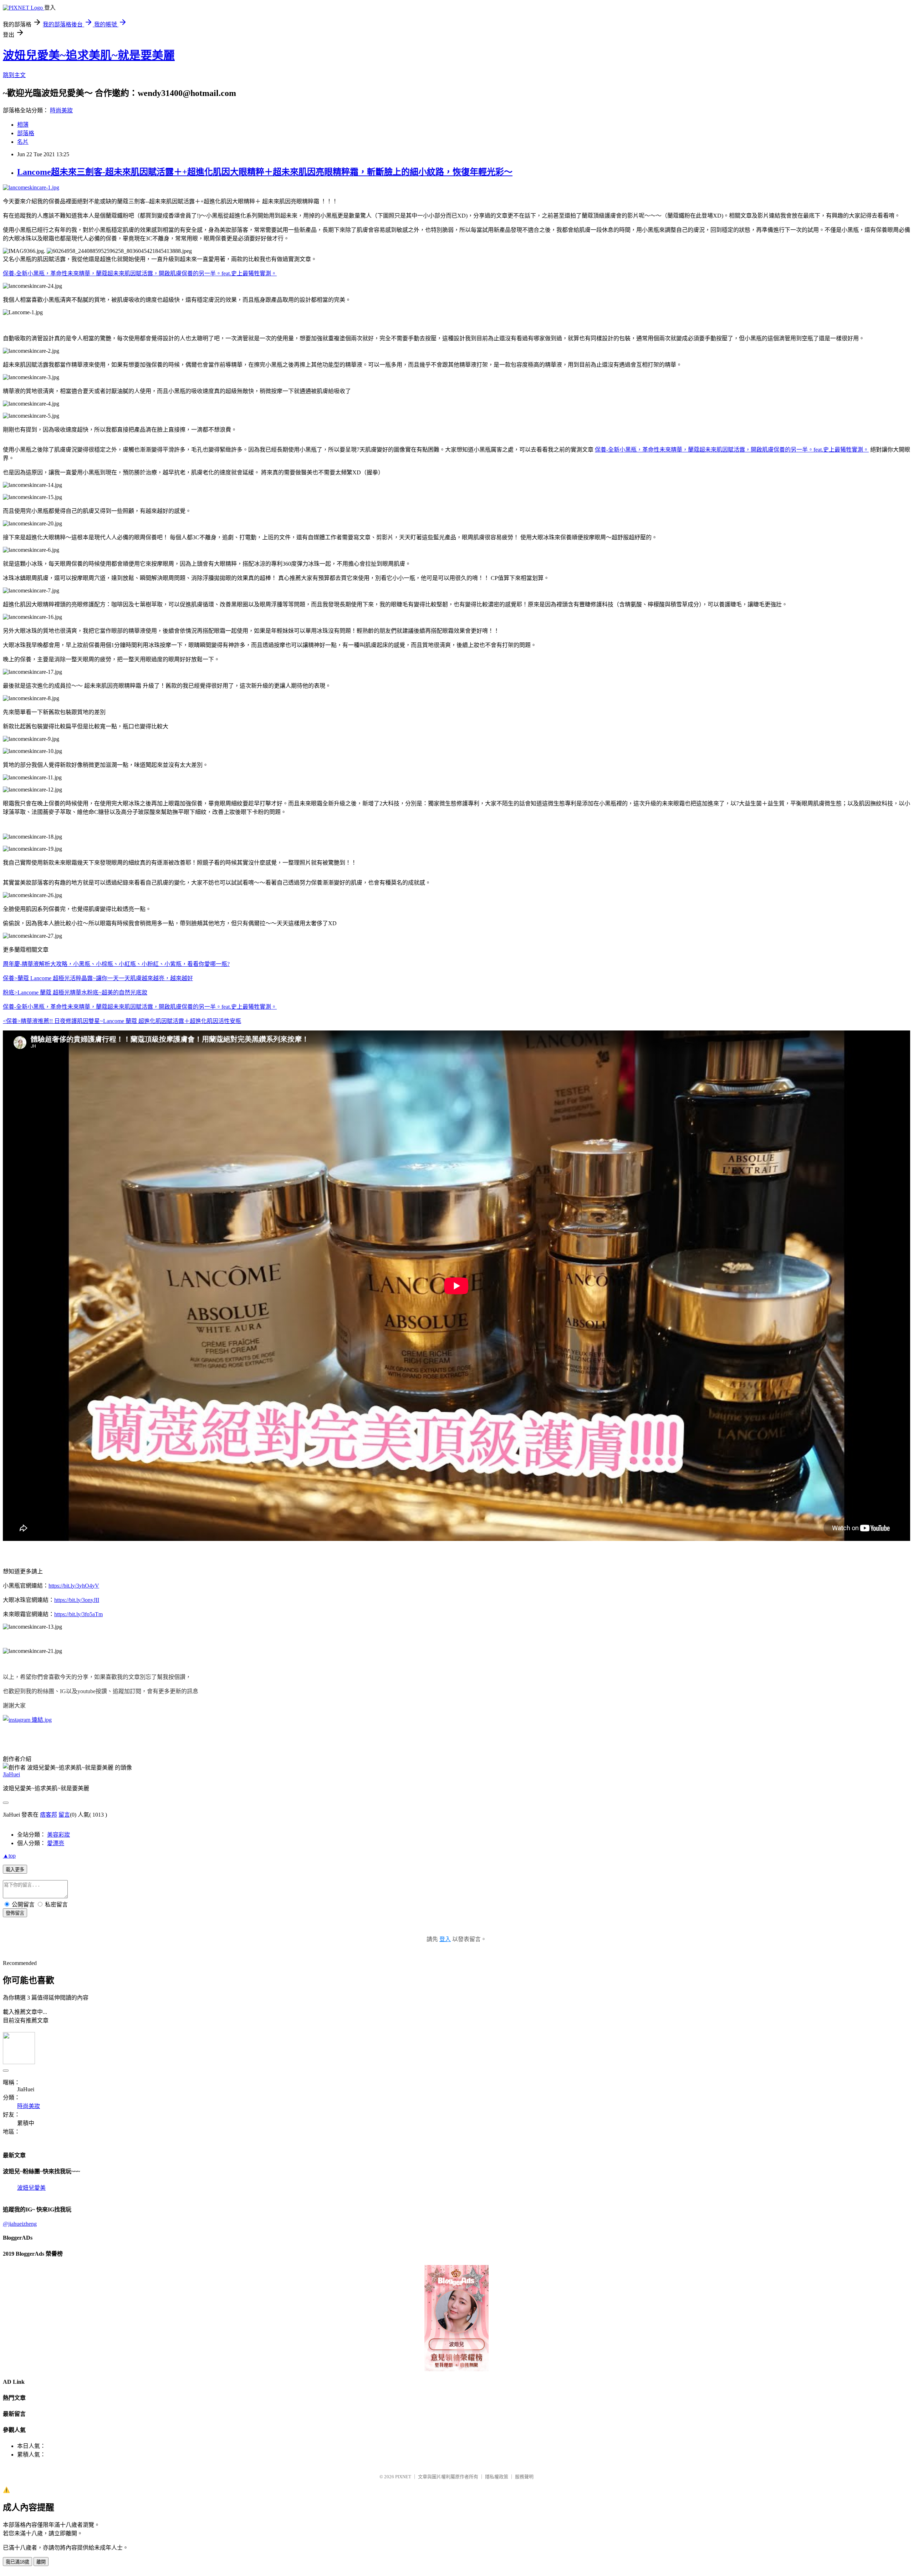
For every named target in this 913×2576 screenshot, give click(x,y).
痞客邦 (49, 1815)
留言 (64, 1815)
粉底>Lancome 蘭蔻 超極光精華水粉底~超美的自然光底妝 (75, 992)
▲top (9, 1856)
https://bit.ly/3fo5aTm (78, 1614)
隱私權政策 (497, 2477)
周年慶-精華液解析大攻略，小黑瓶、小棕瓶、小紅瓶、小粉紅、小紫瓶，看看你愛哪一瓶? (116, 964)
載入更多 (15, 1870)
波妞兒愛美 (31, 2188)
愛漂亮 (56, 1843)
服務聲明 (524, 2477)
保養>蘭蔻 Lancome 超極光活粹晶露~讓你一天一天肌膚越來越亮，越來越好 (98, 978)
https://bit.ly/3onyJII (77, 1600)
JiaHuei (11, 1774)
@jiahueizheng (20, 2224)
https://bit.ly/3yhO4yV (74, 1586)
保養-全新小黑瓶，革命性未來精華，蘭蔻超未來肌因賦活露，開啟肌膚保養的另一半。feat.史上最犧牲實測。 (140, 273)
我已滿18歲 (17, 2562)
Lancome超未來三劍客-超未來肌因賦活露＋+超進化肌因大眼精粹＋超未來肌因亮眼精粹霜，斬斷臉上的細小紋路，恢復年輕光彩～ (265, 172)
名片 (23, 142)
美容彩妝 (58, 1835)
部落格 (26, 133)
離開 (41, 2562)
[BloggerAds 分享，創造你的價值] (456, 2287)
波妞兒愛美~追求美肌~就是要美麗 (89, 55)
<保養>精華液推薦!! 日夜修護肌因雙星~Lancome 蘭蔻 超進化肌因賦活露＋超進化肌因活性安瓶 (122, 1021)
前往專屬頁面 (456, 2318)
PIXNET (403, 2477)
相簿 (23, 125)
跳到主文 (14, 75)
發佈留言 (15, 1913)
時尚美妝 (61, 110)
